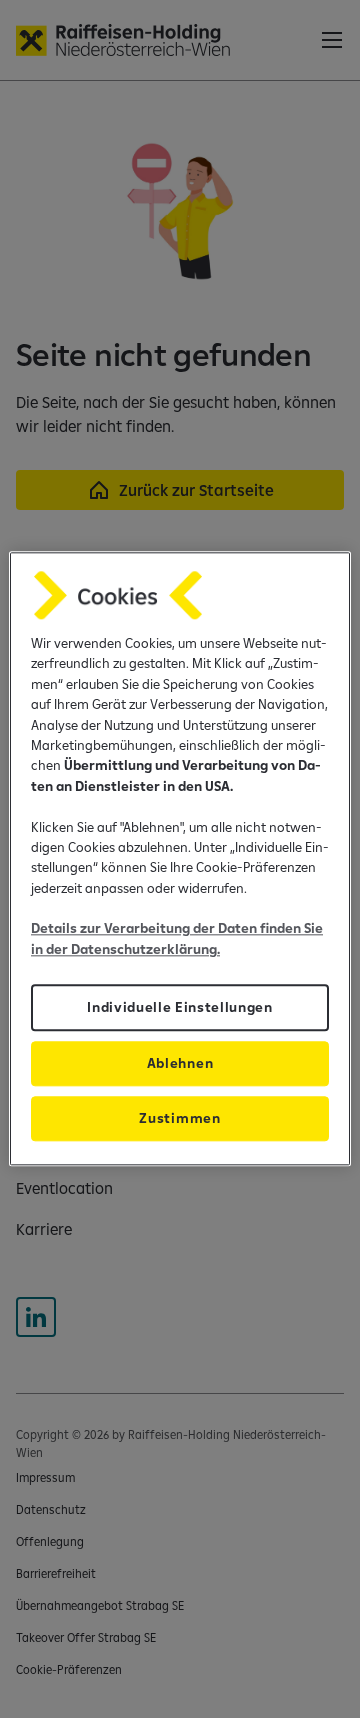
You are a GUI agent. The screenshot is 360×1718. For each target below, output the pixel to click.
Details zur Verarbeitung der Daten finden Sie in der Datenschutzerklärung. (177, 939)
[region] (180, 858)
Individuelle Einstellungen (180, 1008)
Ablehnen (180, 1064)
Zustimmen (179, 1119)
